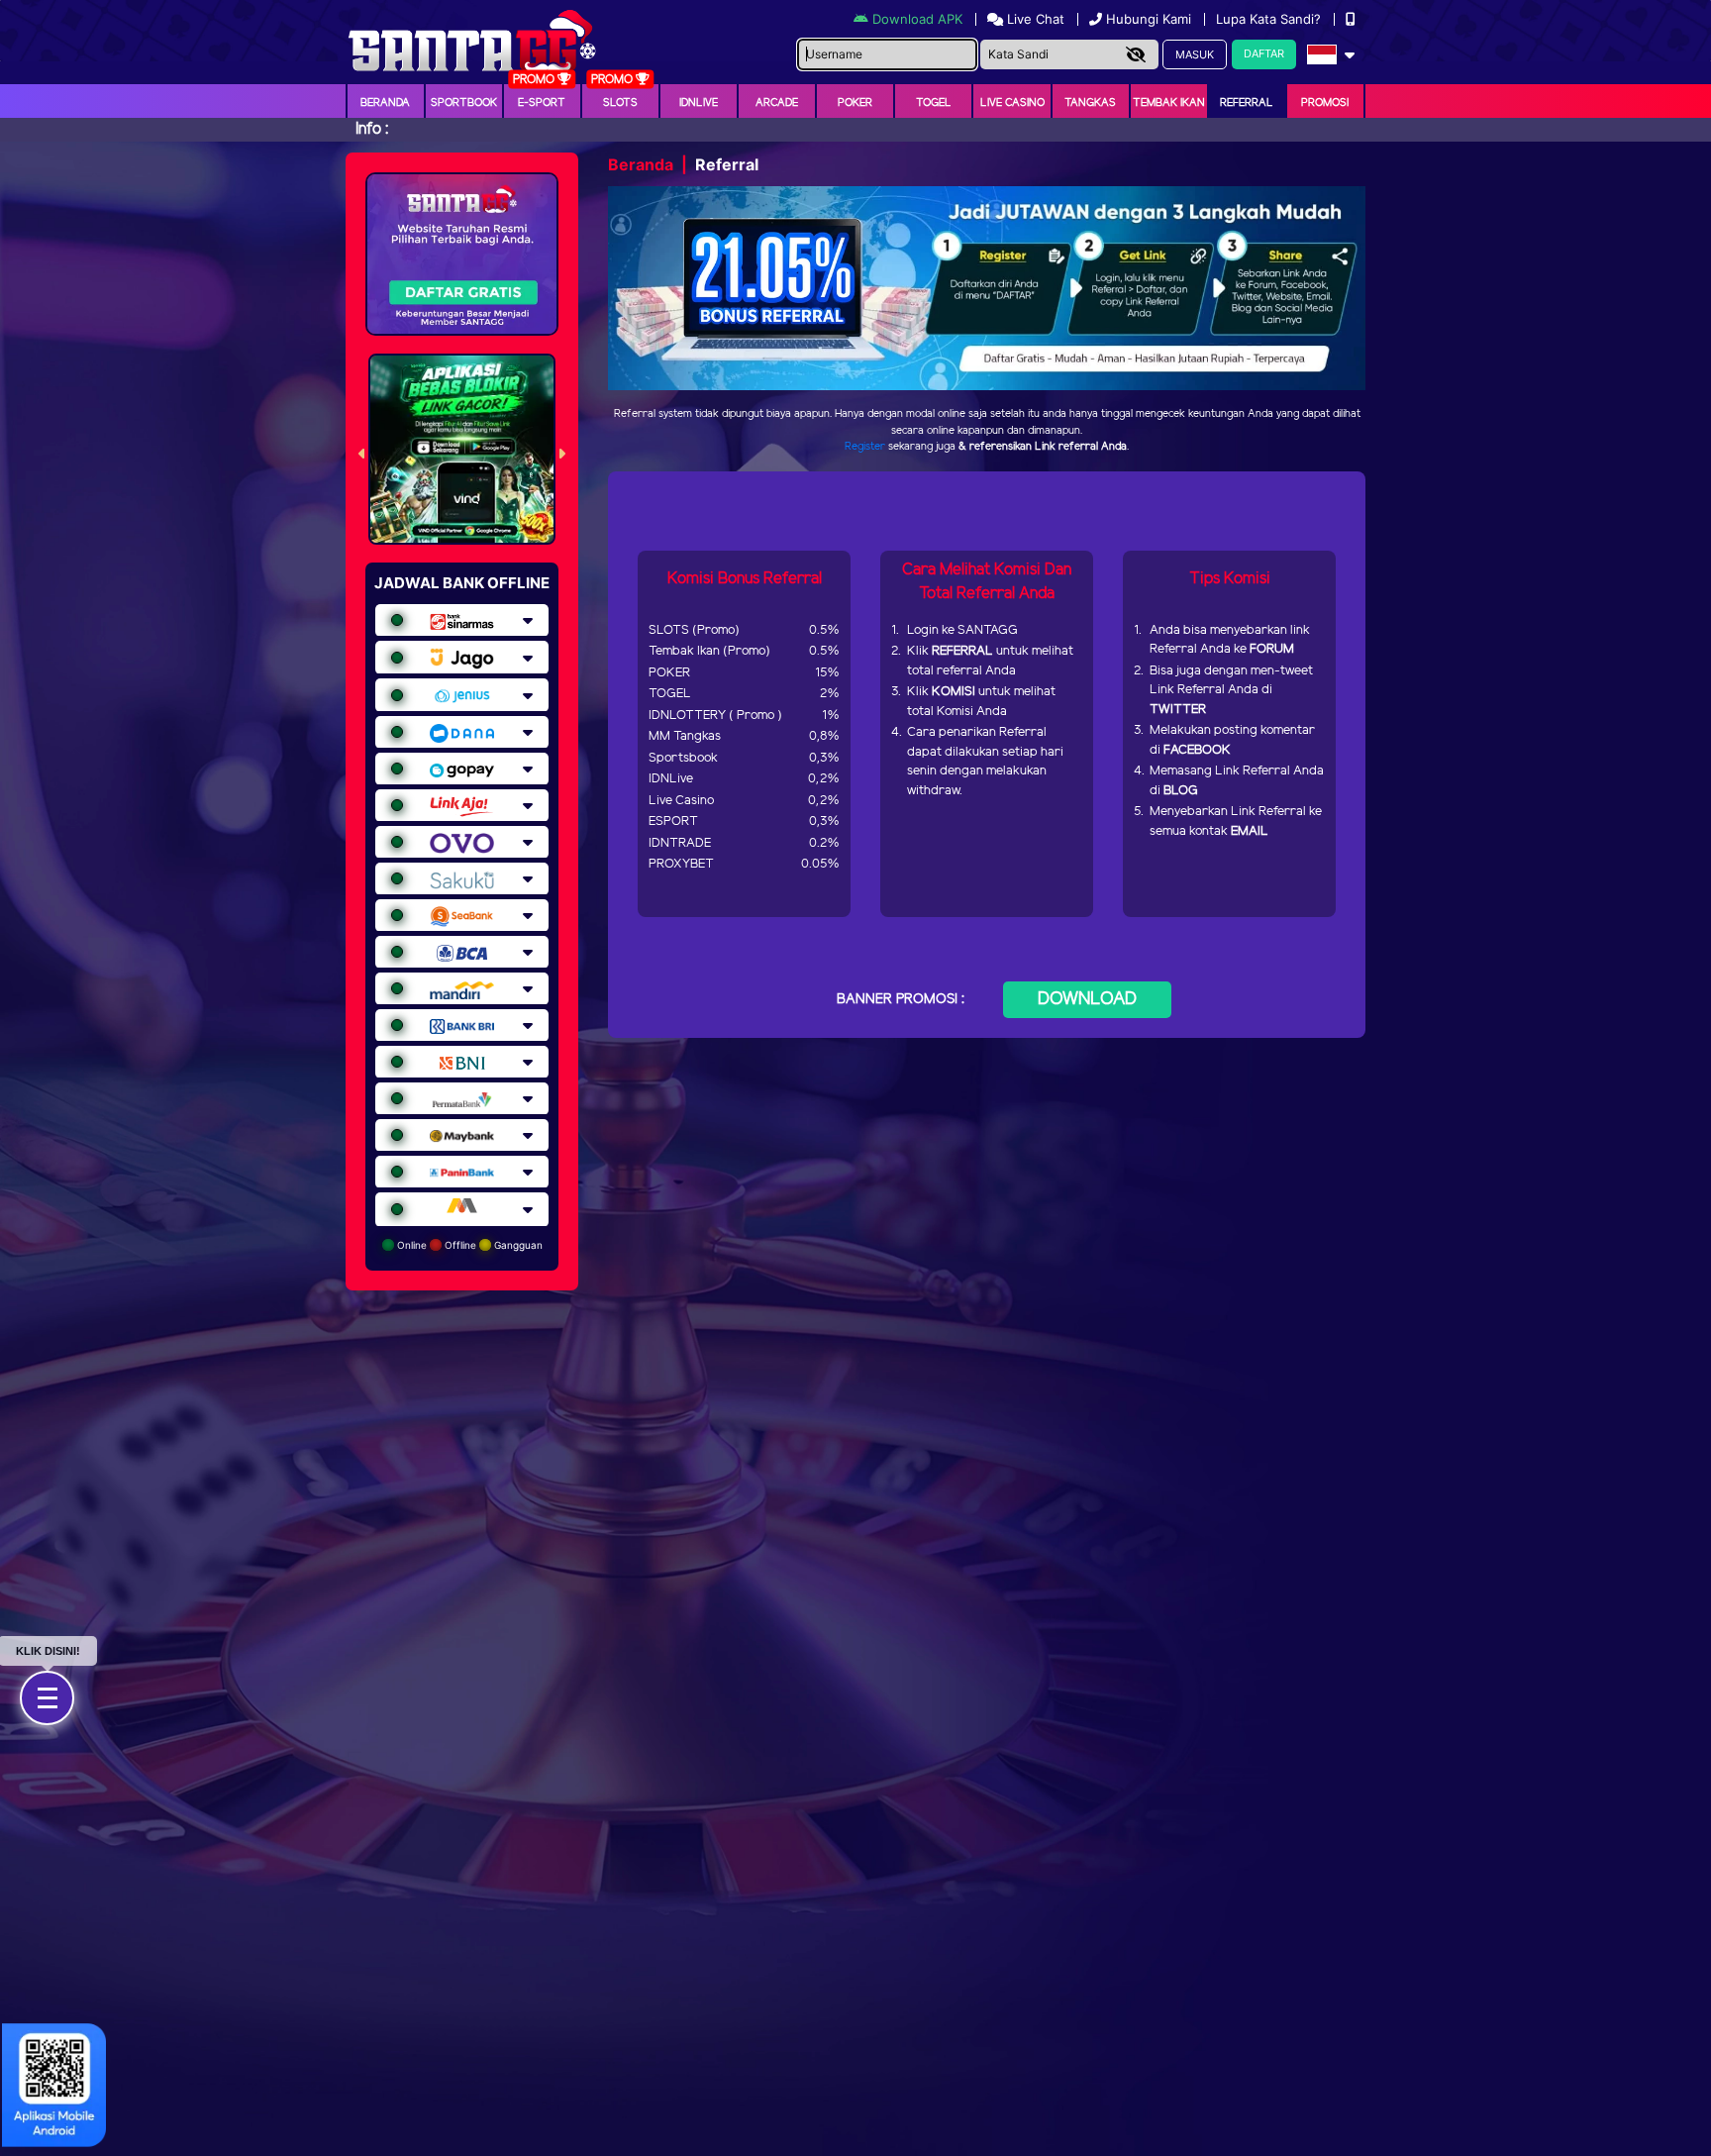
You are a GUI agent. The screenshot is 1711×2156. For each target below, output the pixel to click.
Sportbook (464, 103)
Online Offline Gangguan (468, 1245)
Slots (620, 103)
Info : (372, 129)
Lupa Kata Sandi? (1270, 19)
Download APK (917, 19)
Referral (1247, 103)
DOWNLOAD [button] (1087, 999)
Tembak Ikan (1169, 103)
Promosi (1325, 103)
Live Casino (1012, 103)
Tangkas (1090, 103)
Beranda (385, 103)
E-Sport (542, 103)
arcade (777, 103)
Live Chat (1034, 19)
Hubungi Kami (1149, 19)
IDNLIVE (699, 103)
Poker (855, 103)
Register (865, 447)
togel (934, 103)
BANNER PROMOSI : (901, 1000)
